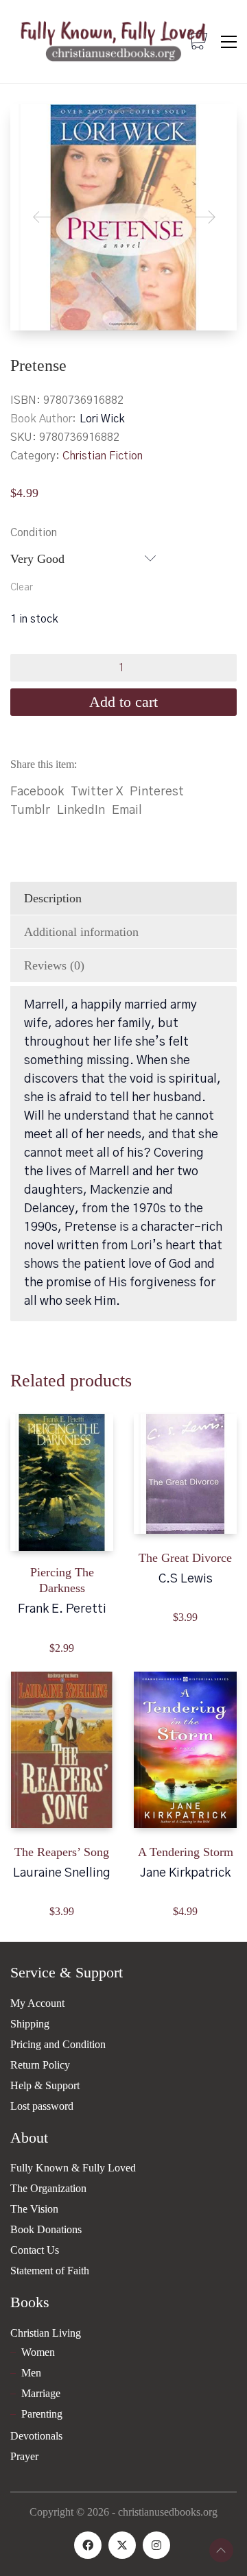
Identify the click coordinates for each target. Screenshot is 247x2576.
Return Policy (40, 2065)
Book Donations (46, 2229)
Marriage (41, 2393)
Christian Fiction (103, 456)
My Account (37, 2003)
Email (127, 810)
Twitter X (97, 792)
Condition (34, 533)
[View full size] (32, 126)
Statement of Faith (50, 2271)
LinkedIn (81, 810)
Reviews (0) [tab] (54, 965)
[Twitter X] (122, 2545)
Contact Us (35, 2250)
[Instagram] (156, 2545)
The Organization (48, 2188)
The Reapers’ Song (62, 1852)
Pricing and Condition (58, 2044)
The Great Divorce (185, 1558)
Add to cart (123, 702)
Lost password (42, 2106)
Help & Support (45, 2085)
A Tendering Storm (186, 1852)
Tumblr (30, 810)
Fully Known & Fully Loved (73, 2168)
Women (38, 2352)
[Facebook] (88, 2545)
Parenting (42, 2414)
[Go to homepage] (113, 41)
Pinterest (157, 792)
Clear (22, 588)
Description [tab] (53, 898)
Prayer (24, 2456)
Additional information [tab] (81, 932)
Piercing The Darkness (62, 1580)
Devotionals (36, 2436)
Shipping (30, 2024)
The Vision (34, 2209)
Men (31, 2373)
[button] (229, 42)
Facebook (37, 792)
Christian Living (46, 2333)
